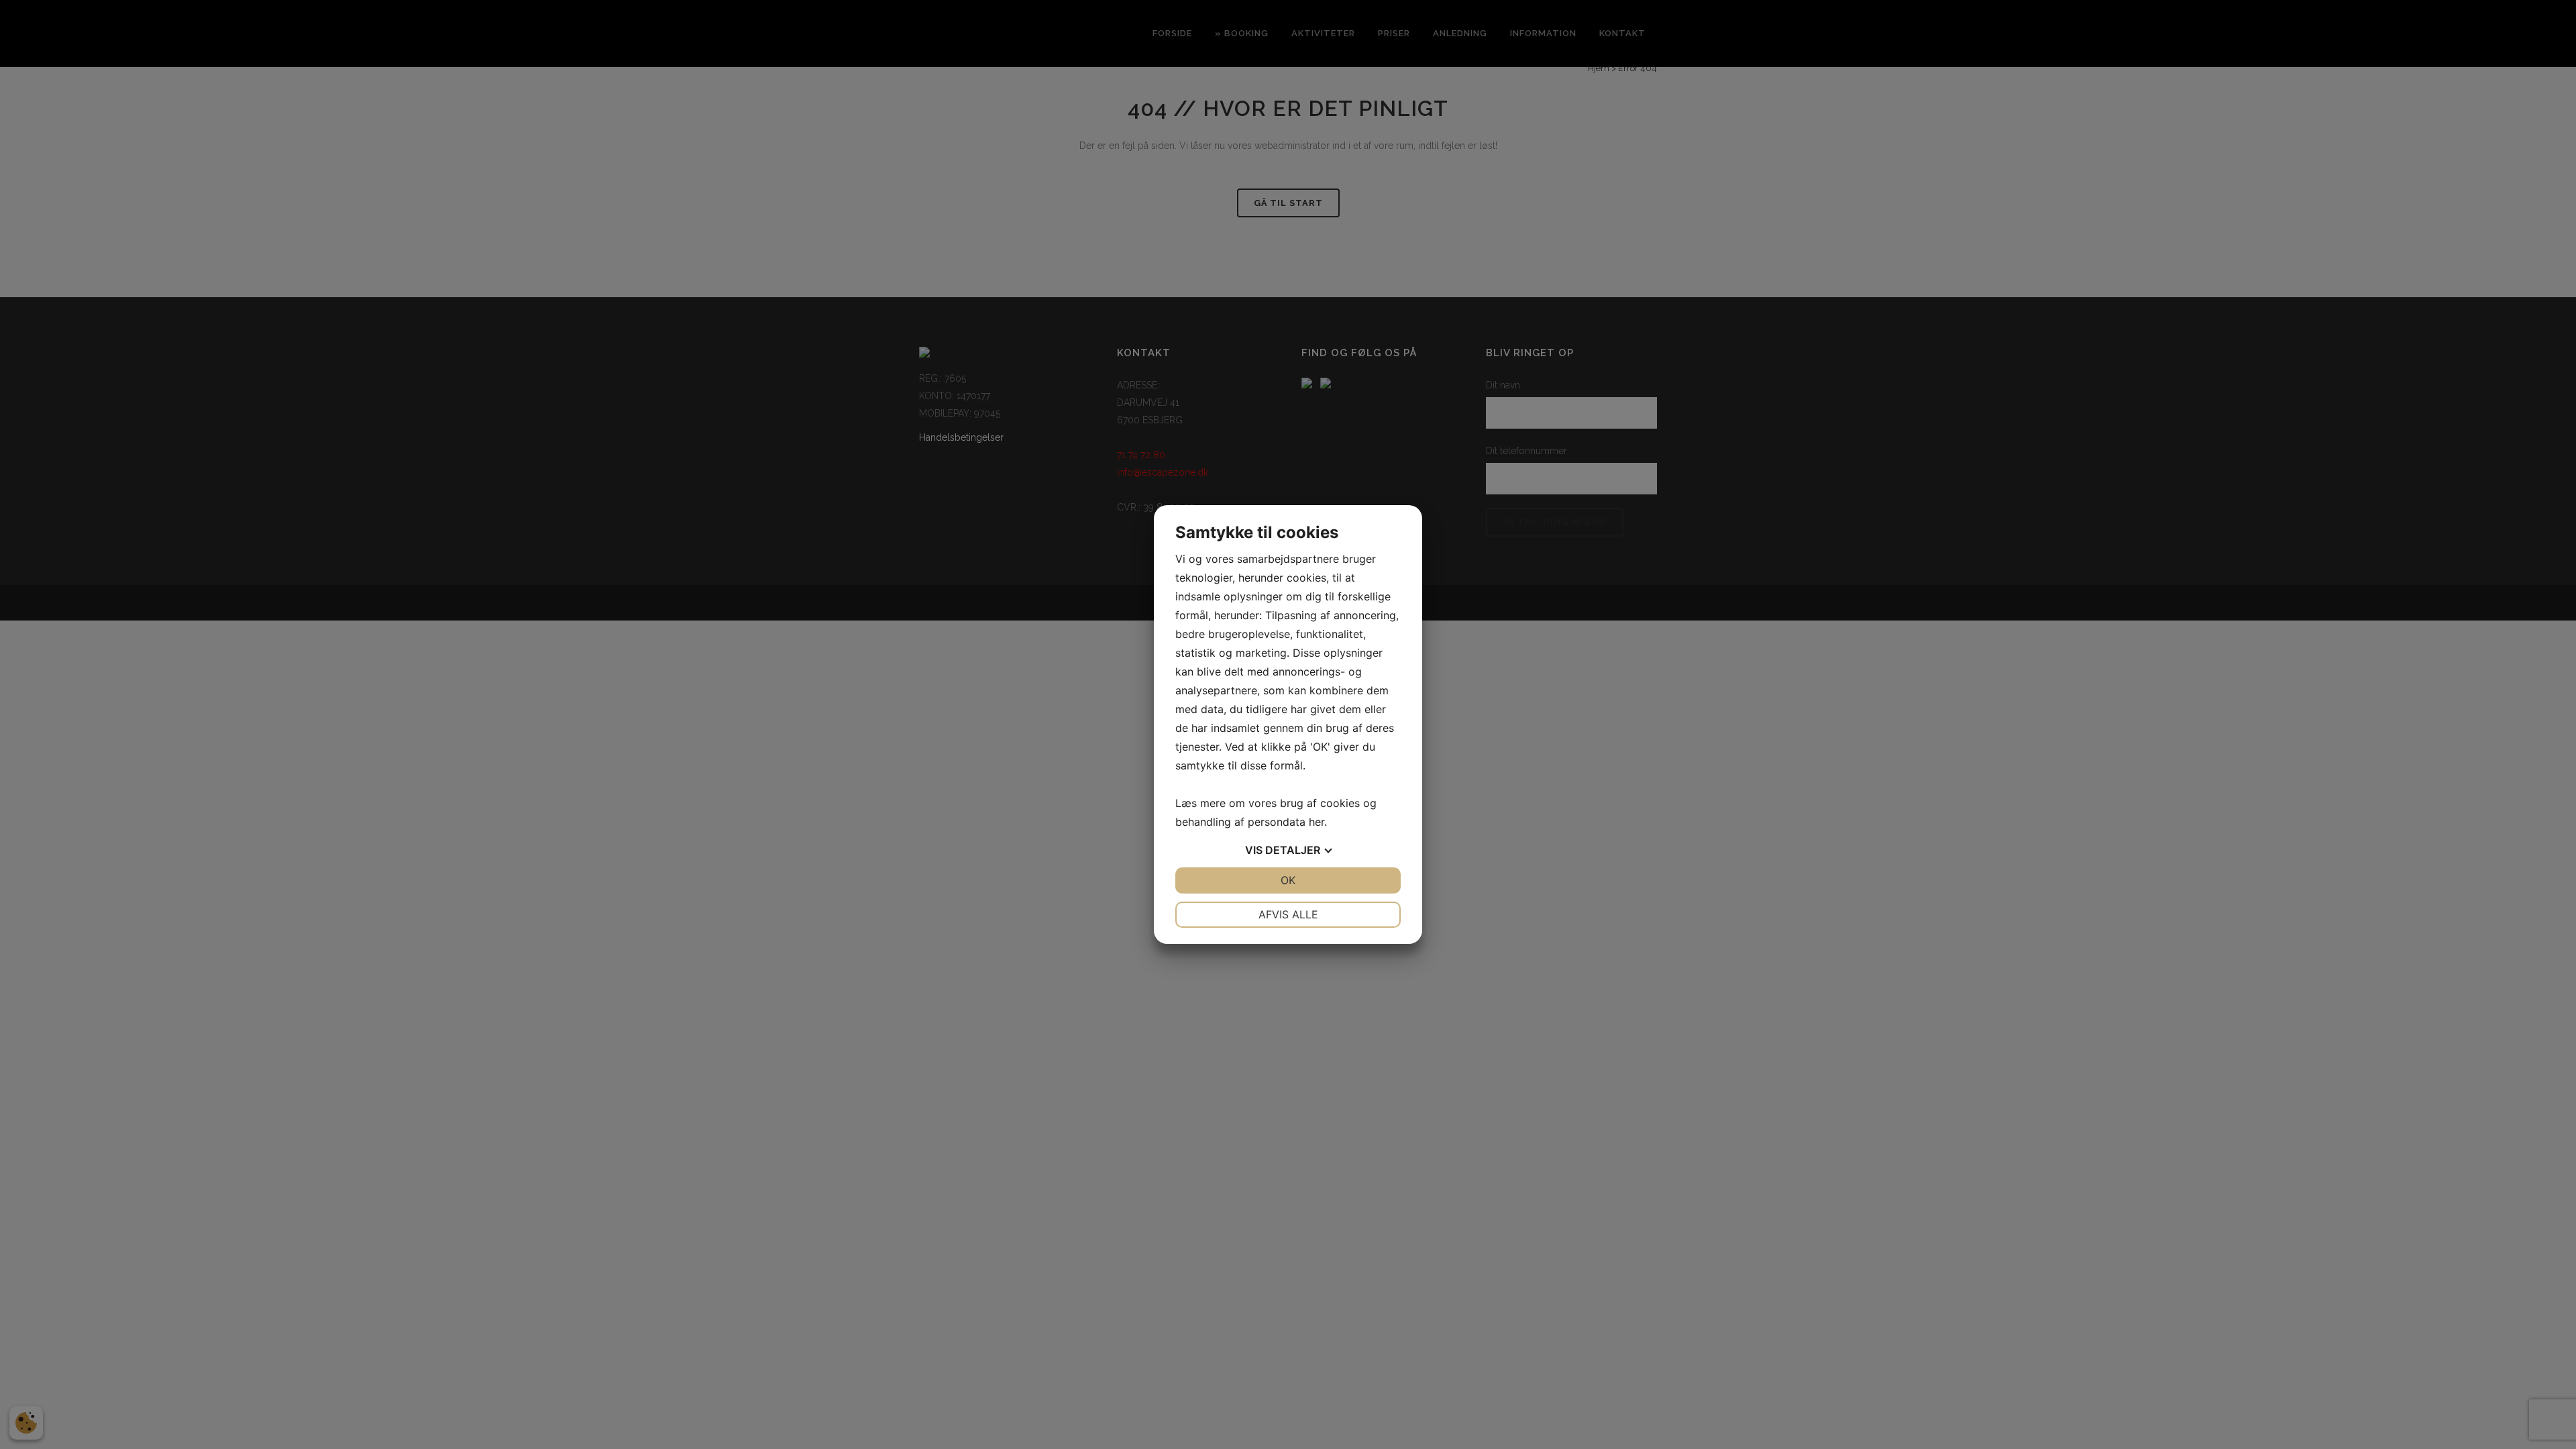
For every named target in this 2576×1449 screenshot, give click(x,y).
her (1317, 822)
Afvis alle (1288, 914)
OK (1288, 880)
